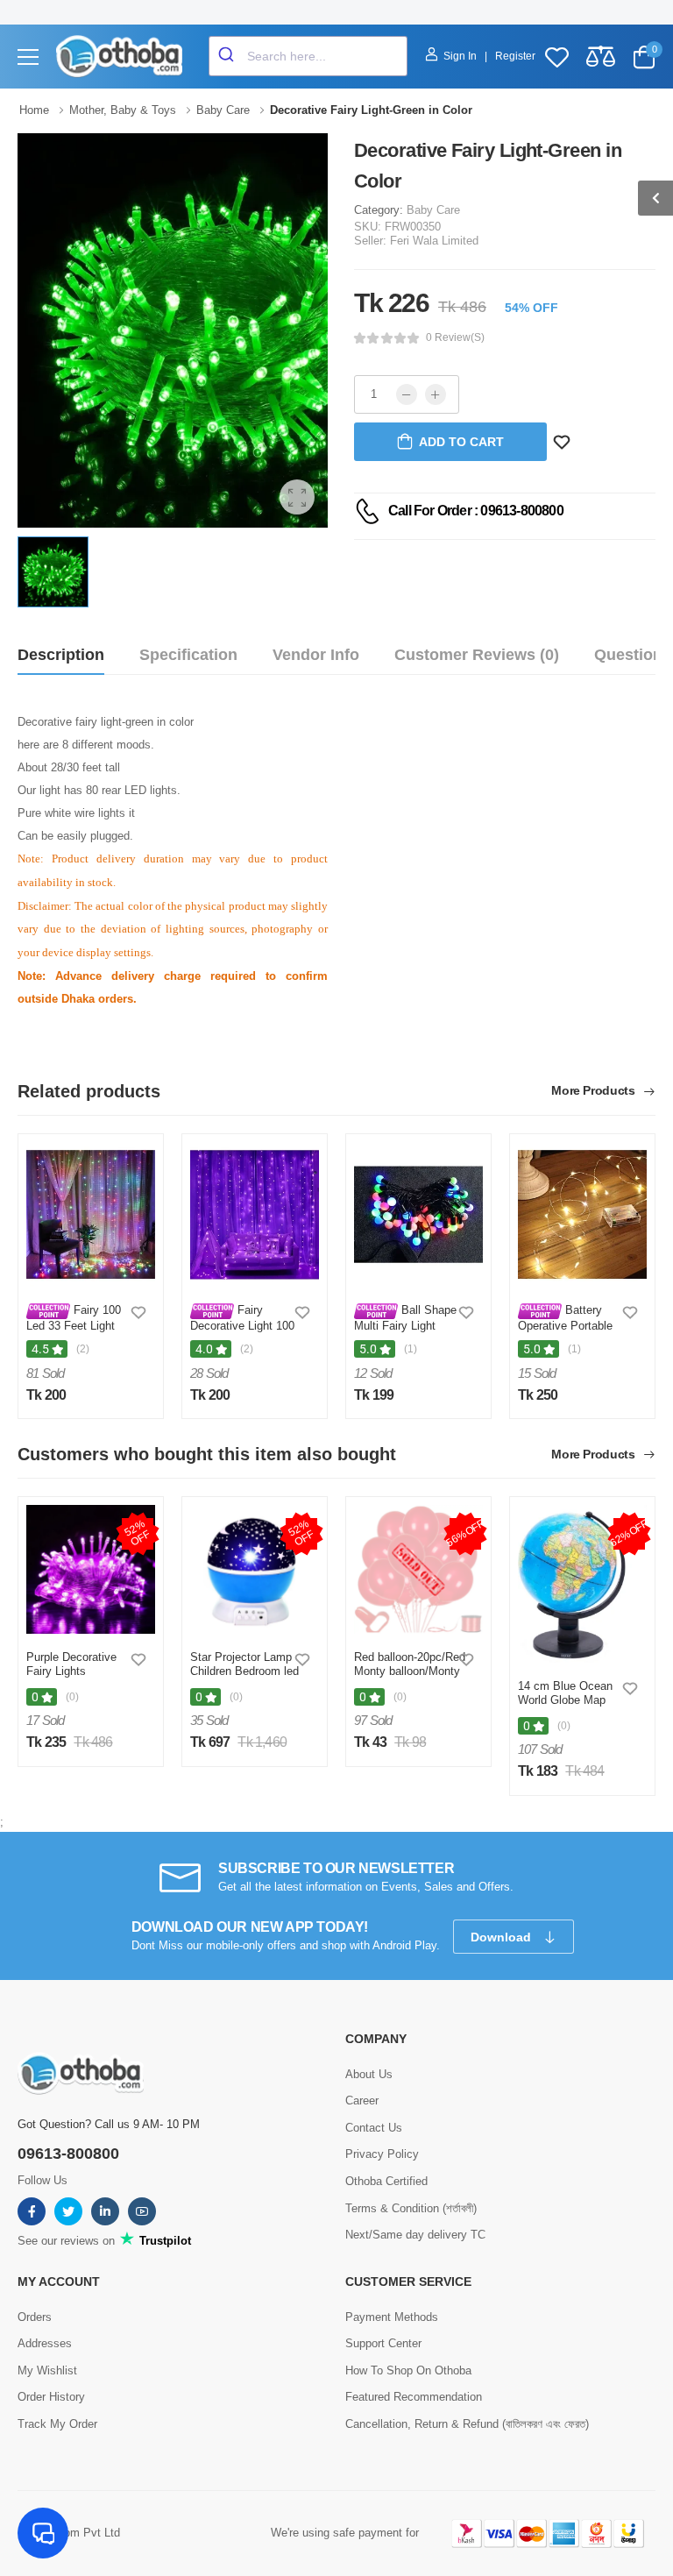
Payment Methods (392, 2317)
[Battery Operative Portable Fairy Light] (582, 1214)
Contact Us (374, 2128)
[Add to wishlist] (138, 1312)
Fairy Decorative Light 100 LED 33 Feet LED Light (242, 1331)
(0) (72, 1697)
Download (503, 1937)
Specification (188, 655)
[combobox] (308, 56)
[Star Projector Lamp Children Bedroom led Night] (255, 1569)
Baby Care (433, 210)
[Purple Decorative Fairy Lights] (91, 1569)
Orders (35, 2317)
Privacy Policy (382, 2154)
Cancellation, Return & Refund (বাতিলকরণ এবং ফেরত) (467, 2424)
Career (362, 2101)
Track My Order (57, 2424)
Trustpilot (163, 2241)
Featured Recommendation (414, 2397)
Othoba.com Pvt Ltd (69, 2533)
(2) (83, 1349)
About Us (369, 2074)
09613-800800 (68, 2154)
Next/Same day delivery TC (415, 2235)
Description (61, 655)
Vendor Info (316, 655)
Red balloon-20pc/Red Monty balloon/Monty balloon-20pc (410, 1671)
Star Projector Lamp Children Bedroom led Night (244, 1671)
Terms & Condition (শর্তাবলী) (411, 2208)
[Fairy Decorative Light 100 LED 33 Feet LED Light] (255, 1214)
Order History (51, 2397)
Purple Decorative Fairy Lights (71, 1664)
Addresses (45, 2343)
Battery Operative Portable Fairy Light (565, 1325)
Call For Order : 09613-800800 (476, 511)
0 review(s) (455, 337)
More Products (595, 1091)
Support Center (383, 2343)
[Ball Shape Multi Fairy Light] (418, 1214)
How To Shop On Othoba (408, 2370)
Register (515, 56)
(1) (411, 1349)
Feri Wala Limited (434, 241)
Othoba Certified (386, 2181)
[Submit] (228, 56)
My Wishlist (47, 2370)
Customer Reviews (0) (477, 655)
